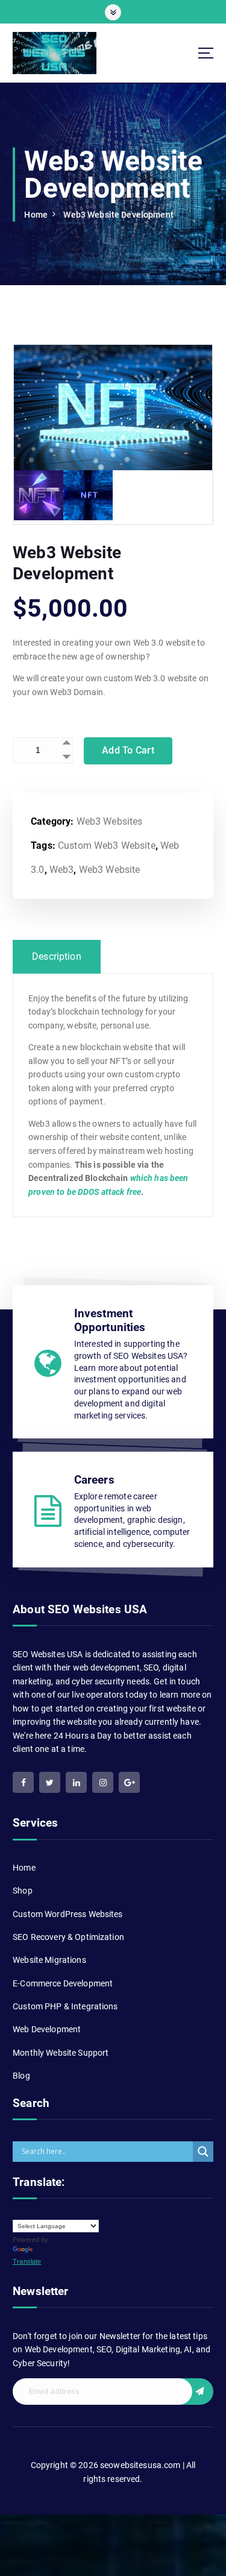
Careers (94, 1480)
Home (36, 215)
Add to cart (128, 750)
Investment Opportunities (110, 1320)
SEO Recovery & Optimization (68, 1937)
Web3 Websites (110, 821)
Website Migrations (49, 1960)
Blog (21, 2076)
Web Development (47, 2029)
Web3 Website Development (118, 215)
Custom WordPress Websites (68, 1914)
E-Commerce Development (63, 1983)
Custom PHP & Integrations (65, 2006)
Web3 (62, 870)
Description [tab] (57, 956)
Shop (23, 1891)
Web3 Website (110, 870)
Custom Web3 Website (107, 846)
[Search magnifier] (203, 2152)
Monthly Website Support (61, 2053)
